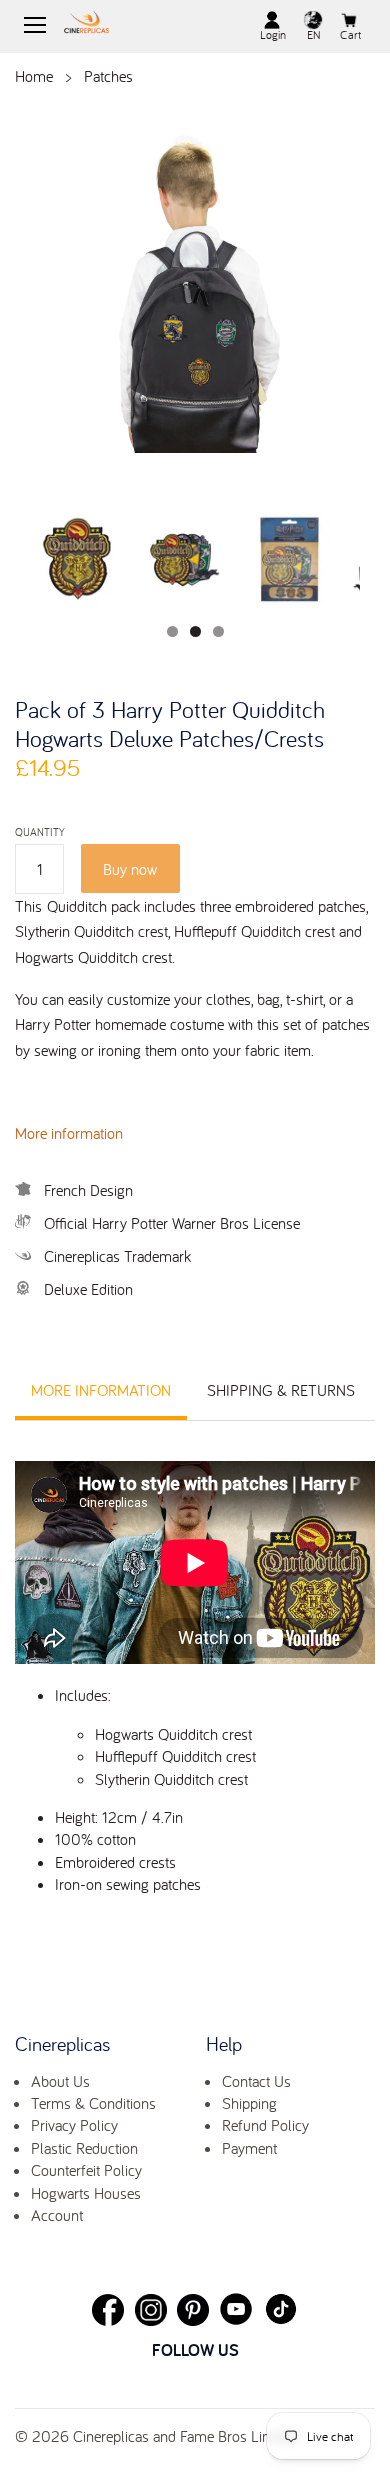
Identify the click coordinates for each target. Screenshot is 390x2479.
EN (313, 34)
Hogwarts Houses (86, 2193)
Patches (108, 76)
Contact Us (256, 2081)
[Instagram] (151, 2310)
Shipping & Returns (281, 1390)
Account (57, 2215)
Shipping (249, 2103)
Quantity (40, 832)
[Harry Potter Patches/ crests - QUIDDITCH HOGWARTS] (195, 290)
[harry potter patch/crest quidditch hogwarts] (183, 559)
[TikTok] (281, 2309)
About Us (60, 2081)
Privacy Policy (74, 2125)
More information (69, 1133)
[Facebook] (108, 2310)
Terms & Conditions (93, 2103)
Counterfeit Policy (86, 2170)
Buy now (130, 869)
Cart (350, 34)
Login (273, 34)
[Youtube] (236, 2309)
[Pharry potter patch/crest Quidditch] (78, 559)
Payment (249, 2148)
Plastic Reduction (84, 2148)
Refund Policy (265, 2125)
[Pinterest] (193, 2310)
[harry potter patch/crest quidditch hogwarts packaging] (288, 559)
